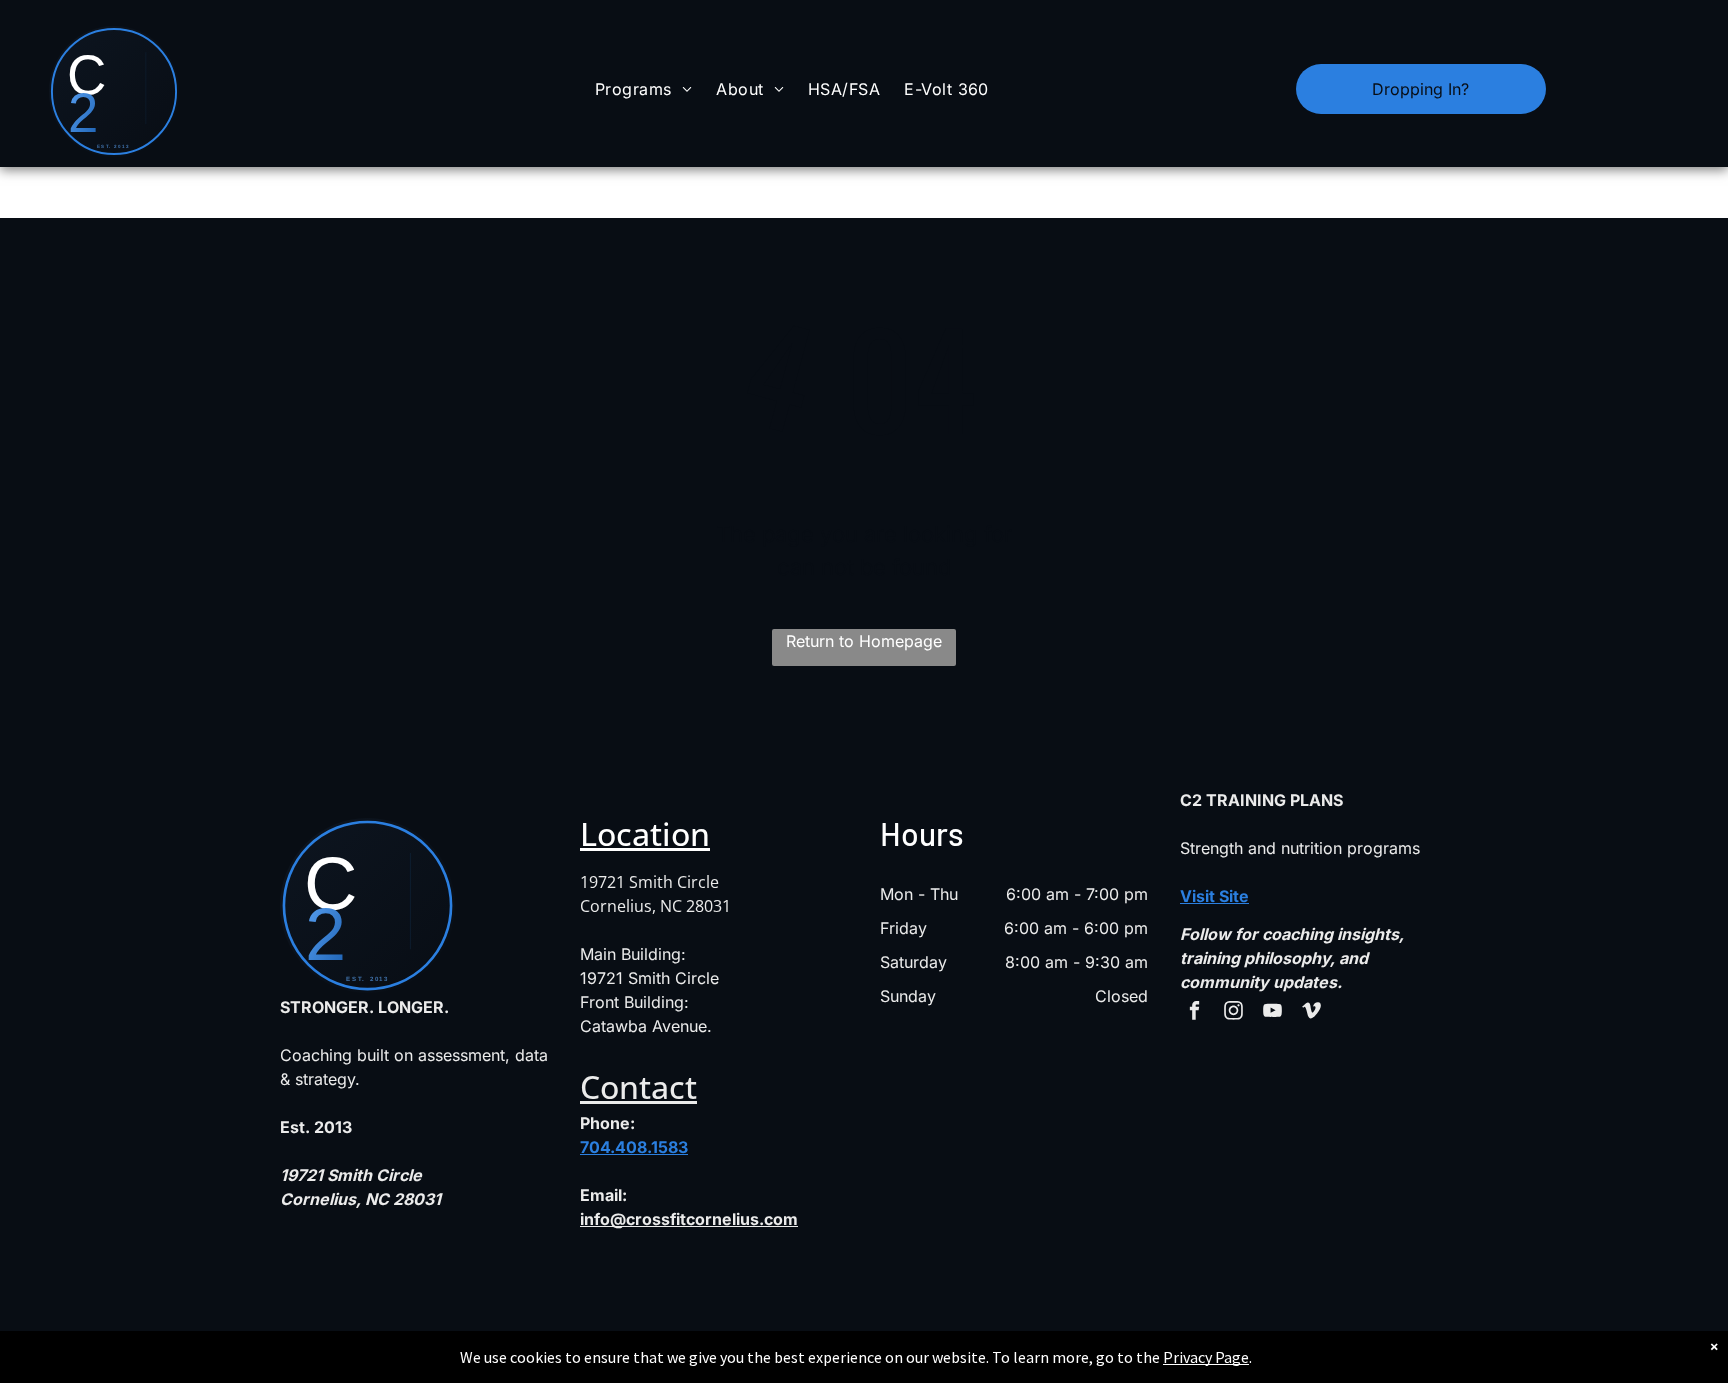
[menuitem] (643, 88)
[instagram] (1233, 1013)
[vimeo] (1311, 1013)
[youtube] (1272, 1013)
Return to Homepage (864, 641)
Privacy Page (1206, 1357)
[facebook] (1194, 1013)
